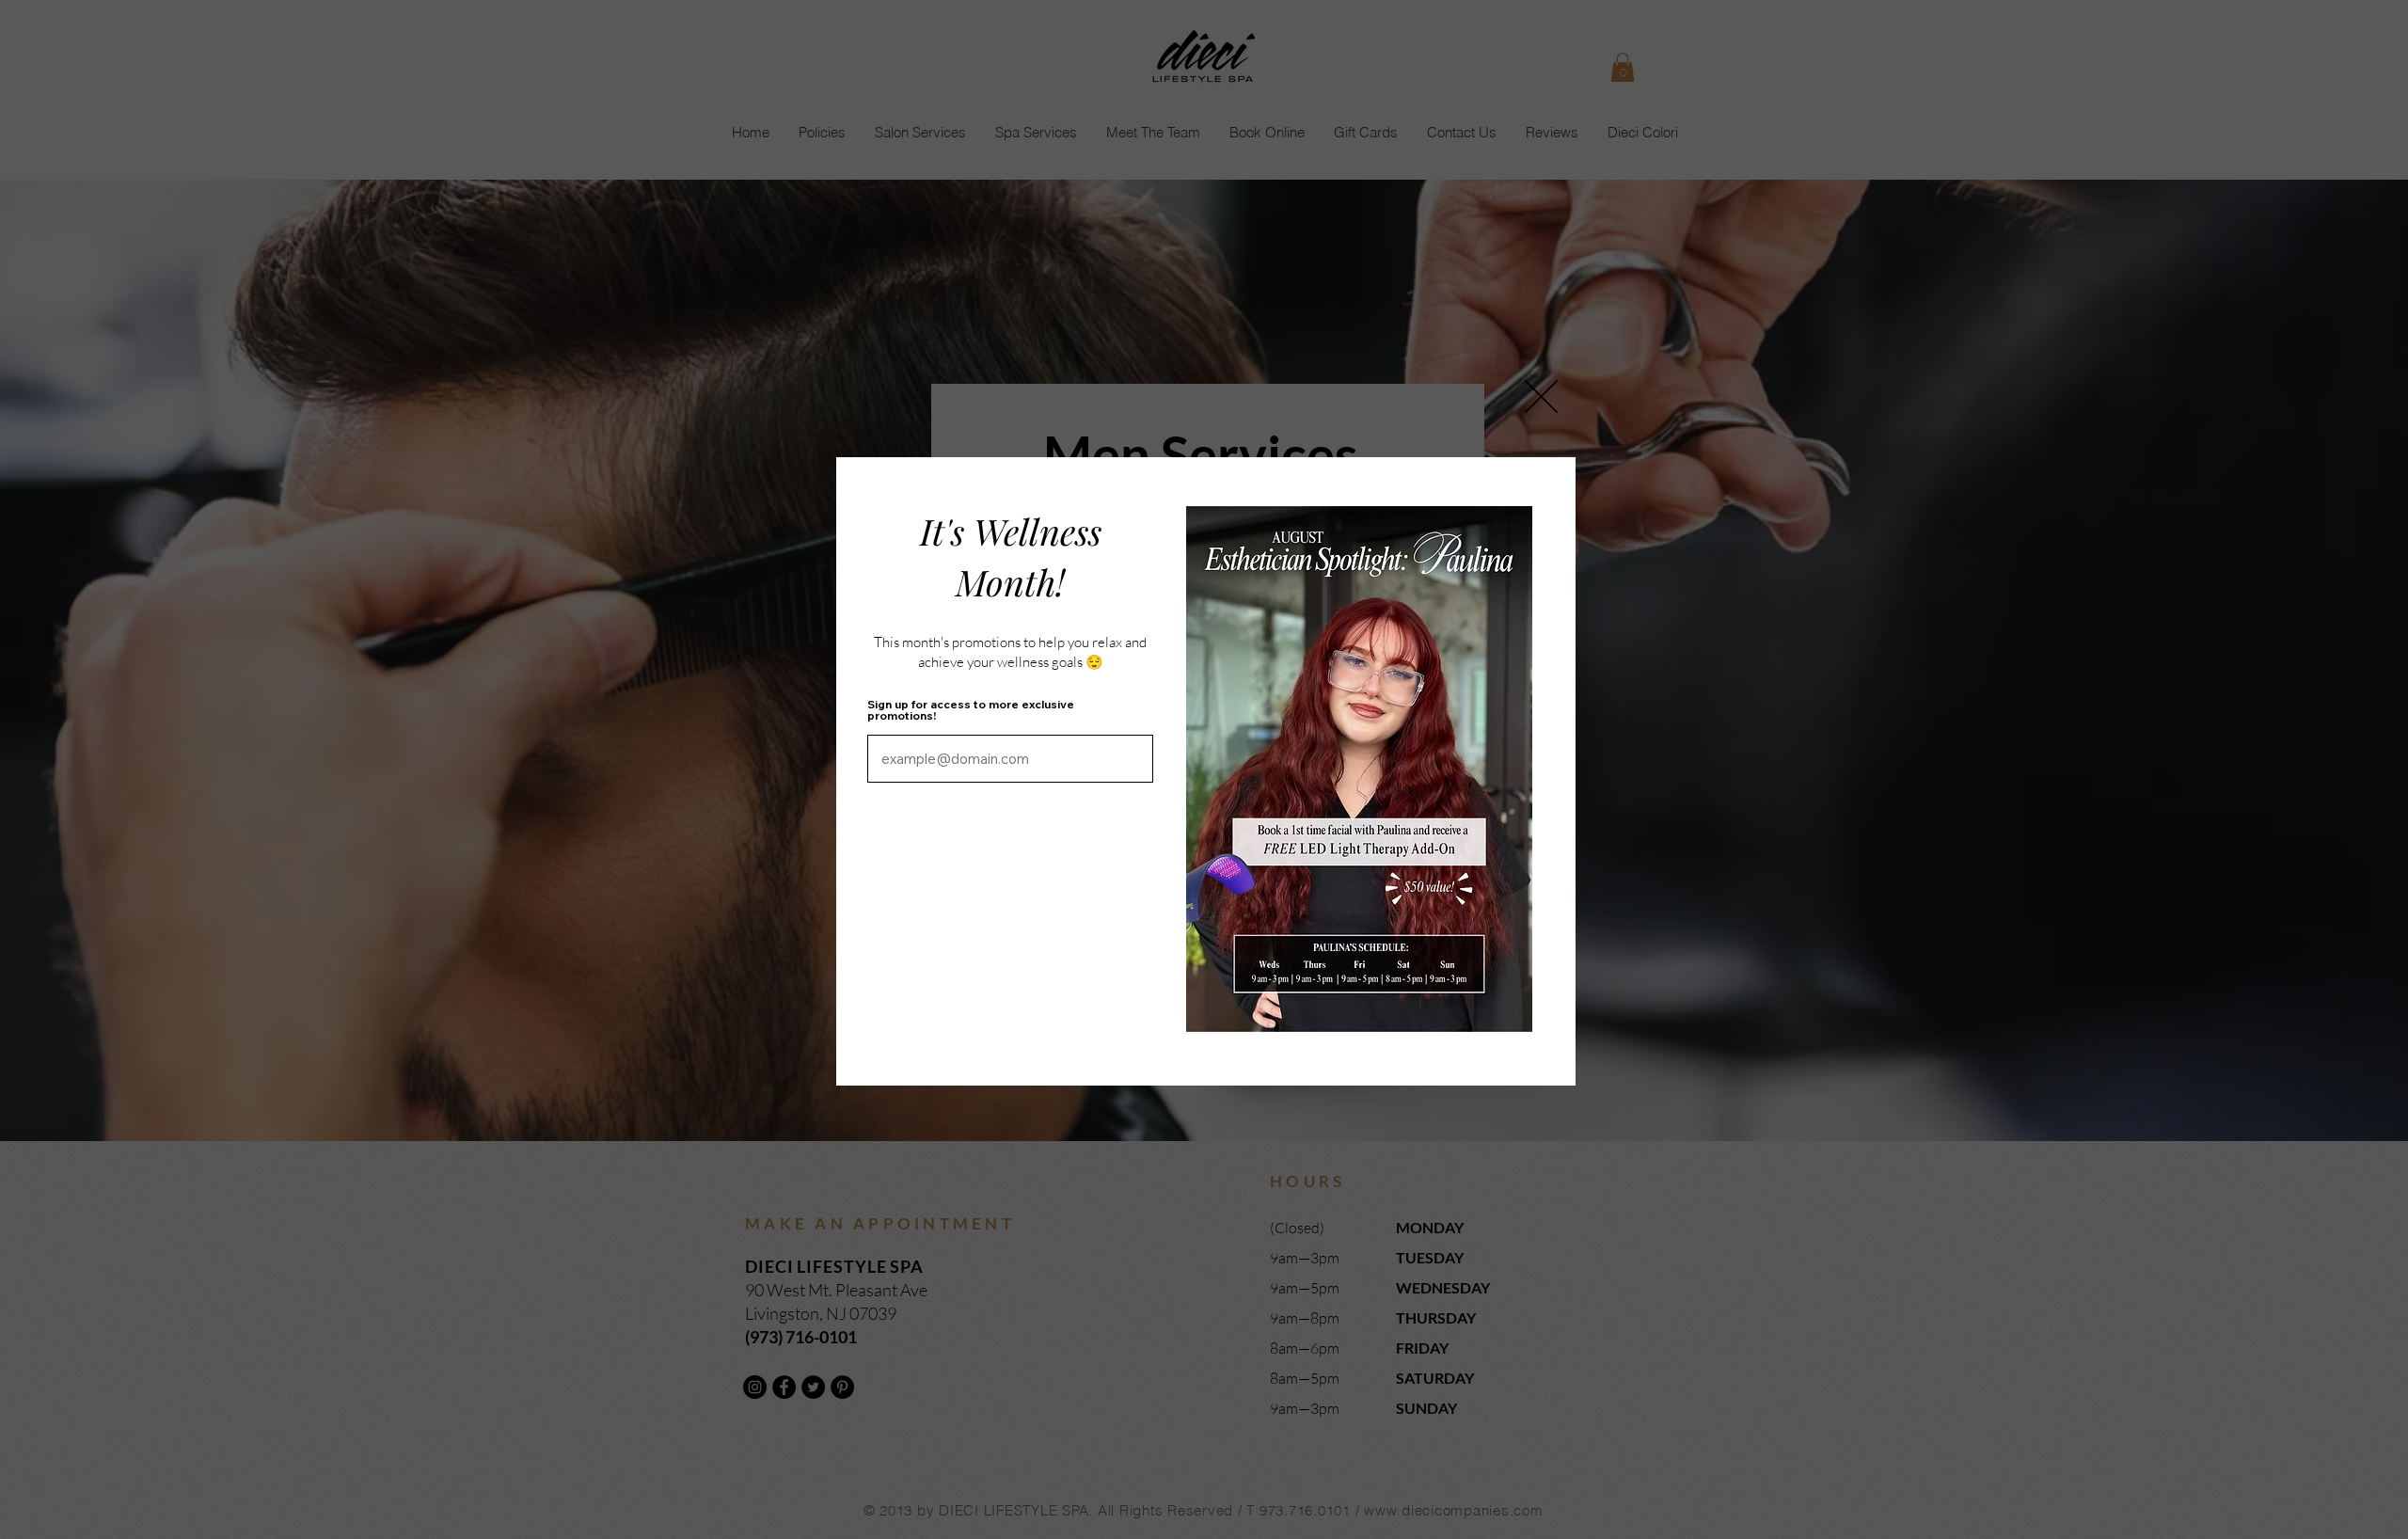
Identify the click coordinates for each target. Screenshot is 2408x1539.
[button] (1541, 397)
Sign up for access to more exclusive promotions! (971, 710)
